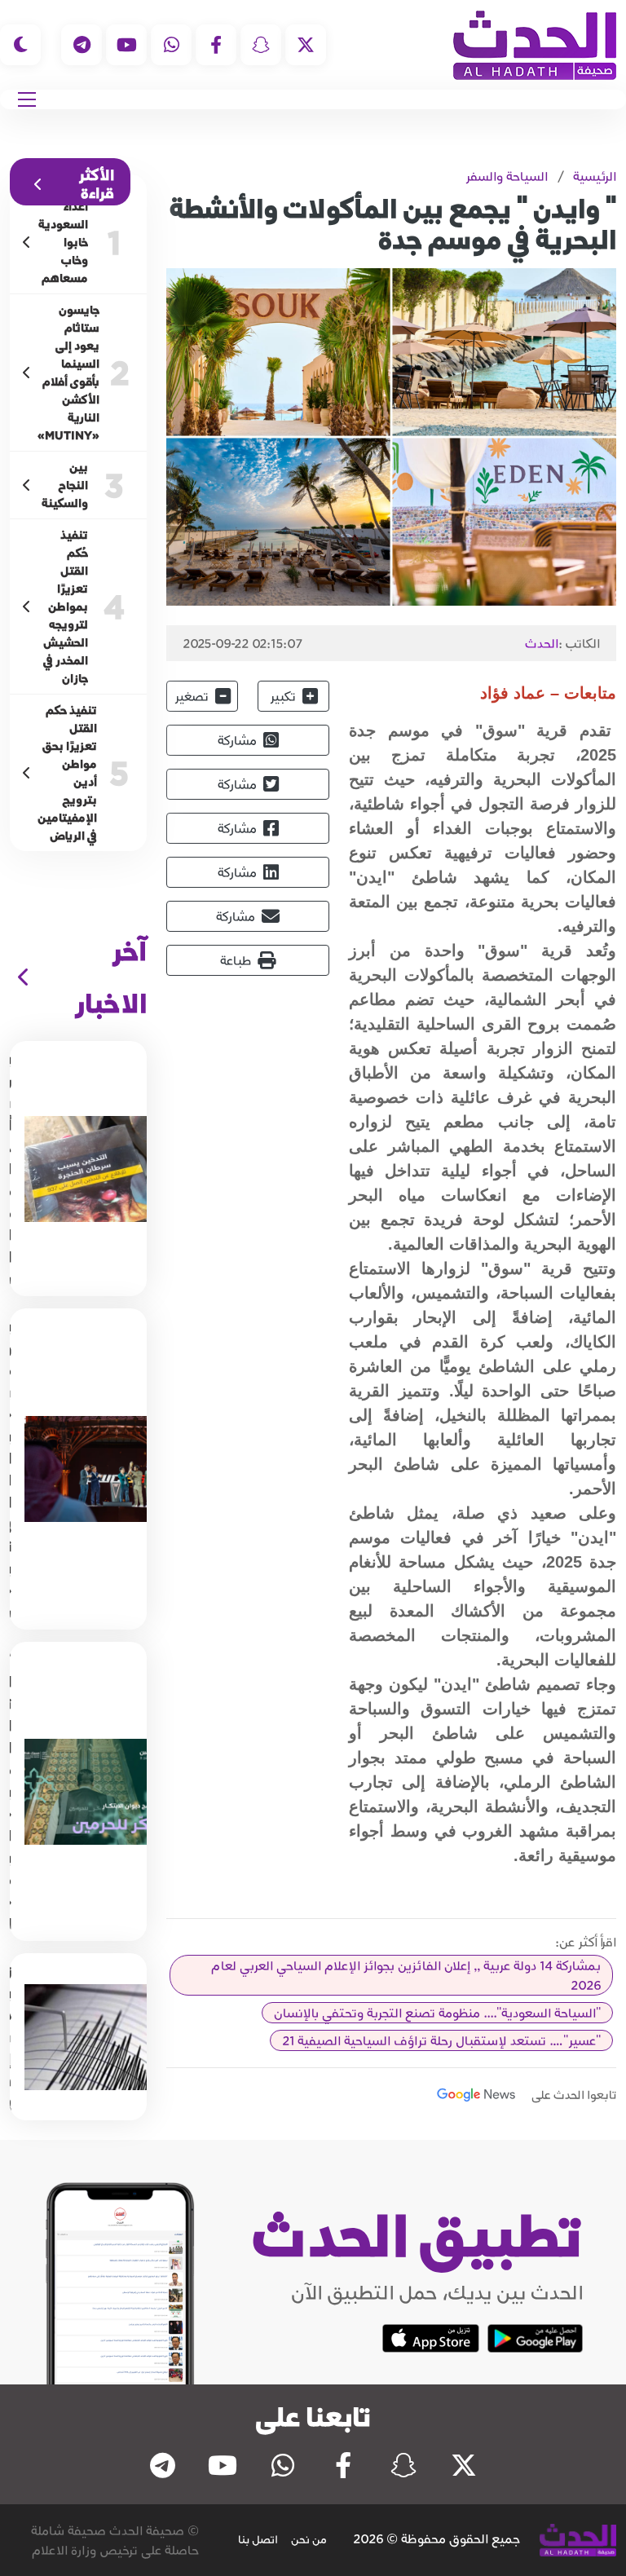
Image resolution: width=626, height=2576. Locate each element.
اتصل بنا (258, 2539)
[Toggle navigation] (27, 99)
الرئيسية (595, 176)
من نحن (309, 2539)
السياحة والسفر (507, 176)
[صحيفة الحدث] (535, 45)
